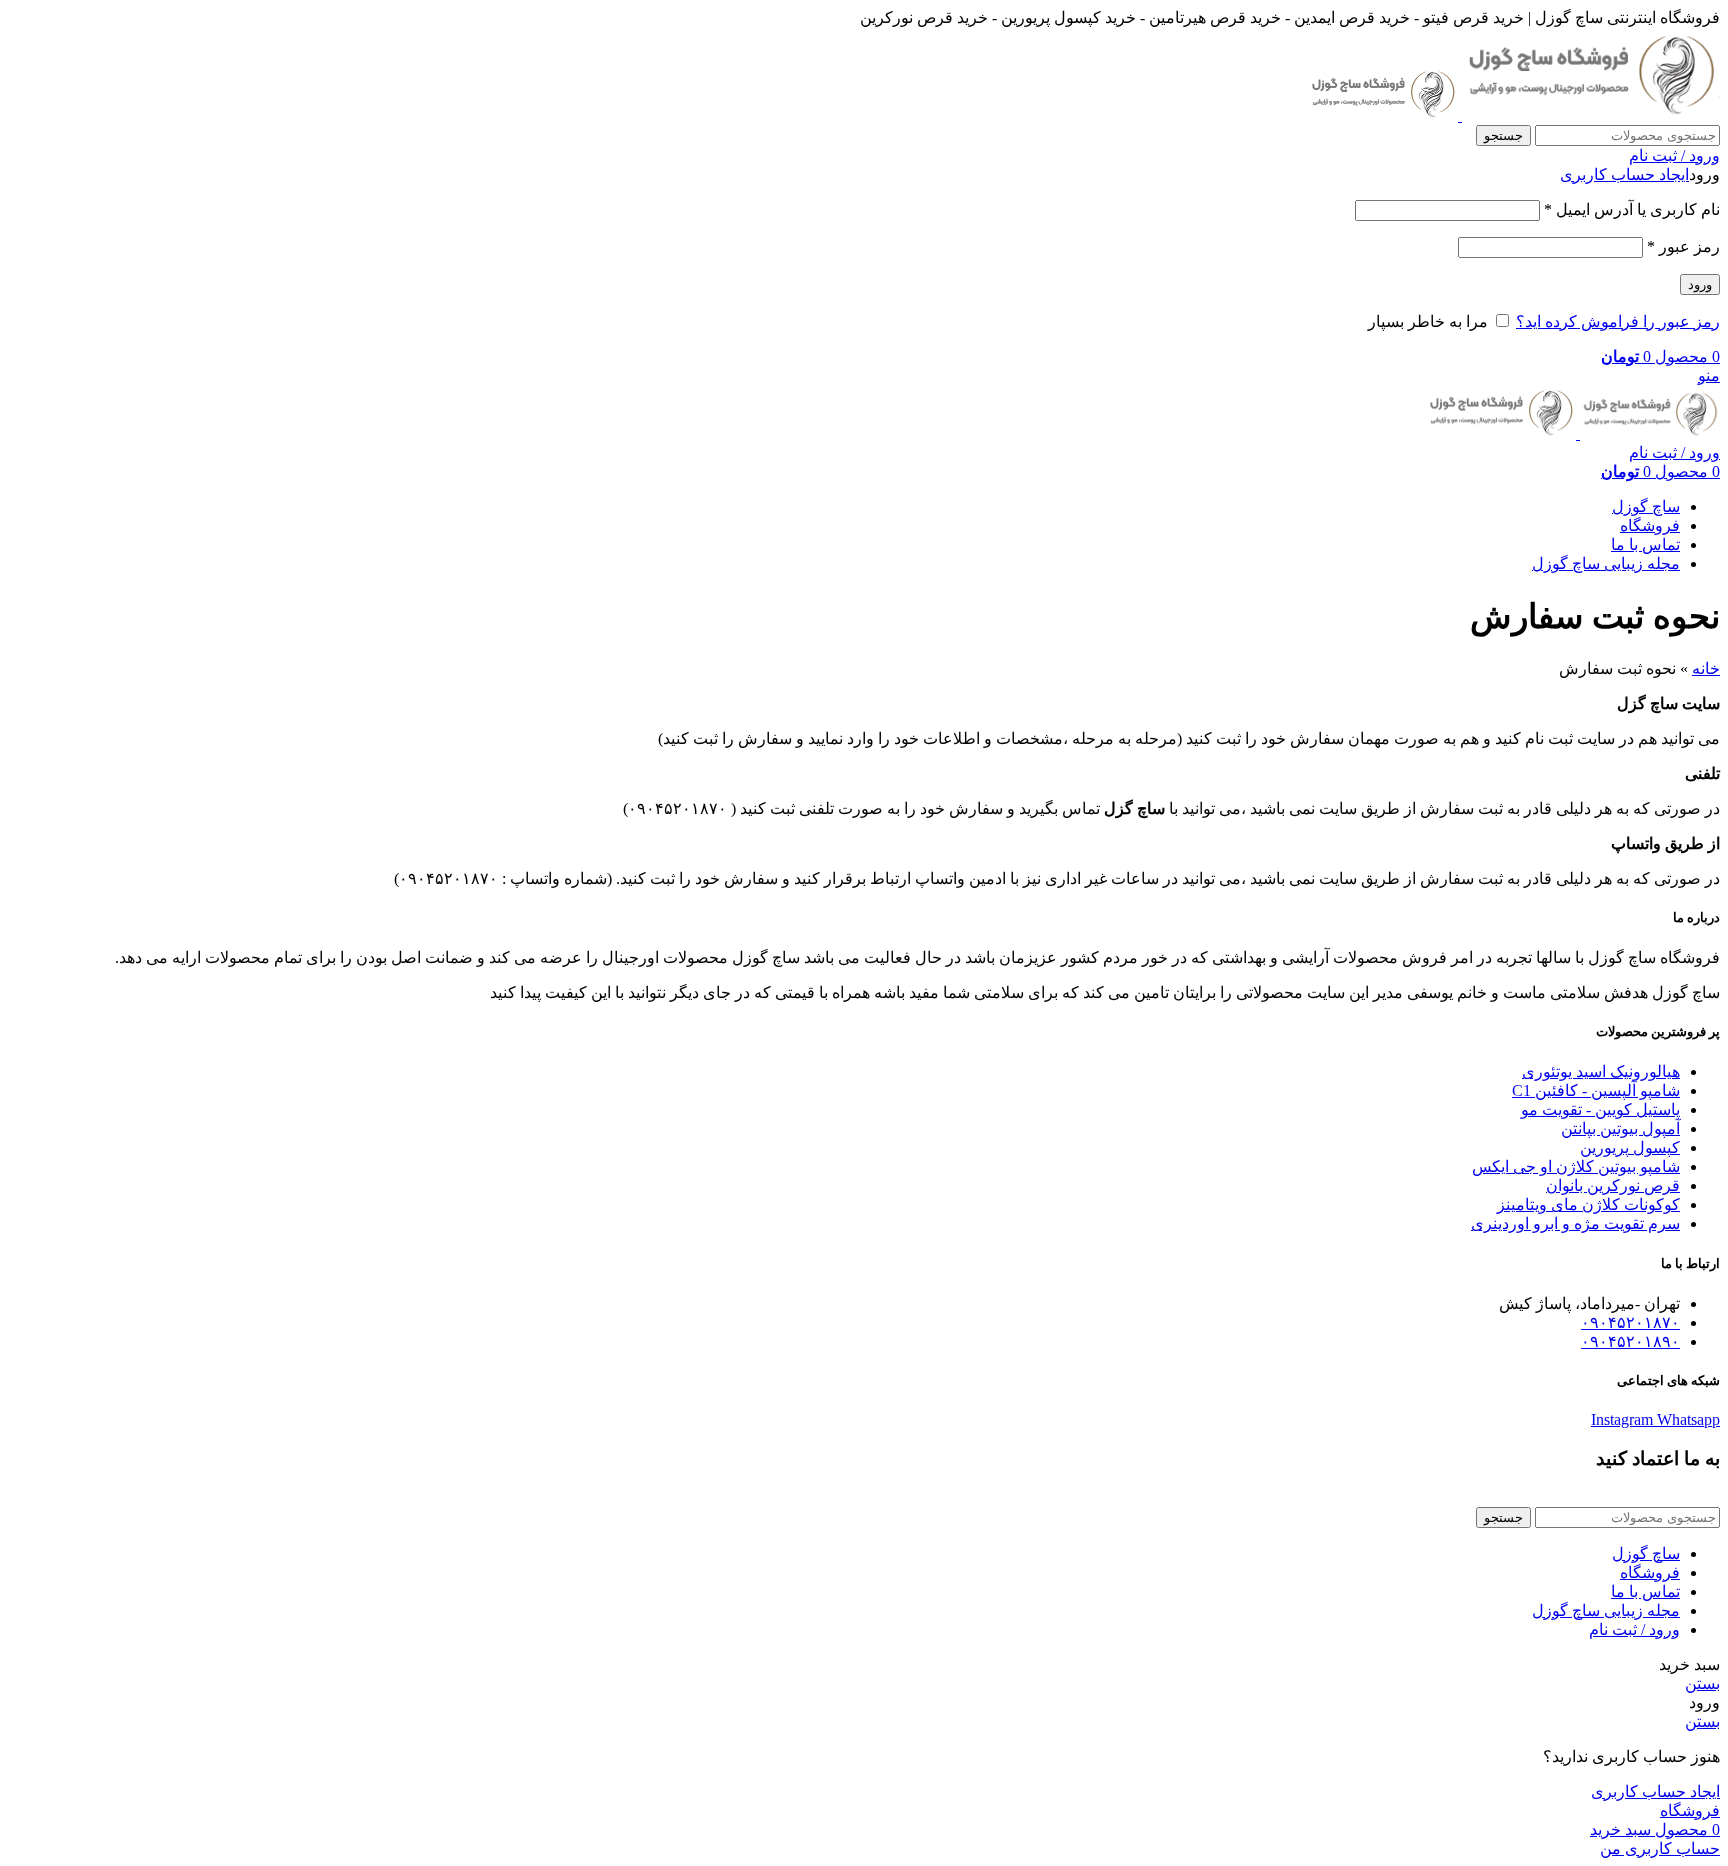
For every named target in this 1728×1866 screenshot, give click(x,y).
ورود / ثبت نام (1634, 1629)
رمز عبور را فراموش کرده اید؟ (1618, 321)
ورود (1700, 284)
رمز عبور (1683, 246)
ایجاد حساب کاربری (1624, 174)
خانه (1706, 668)
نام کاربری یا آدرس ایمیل (1632, 209)
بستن (1702, 1683)
